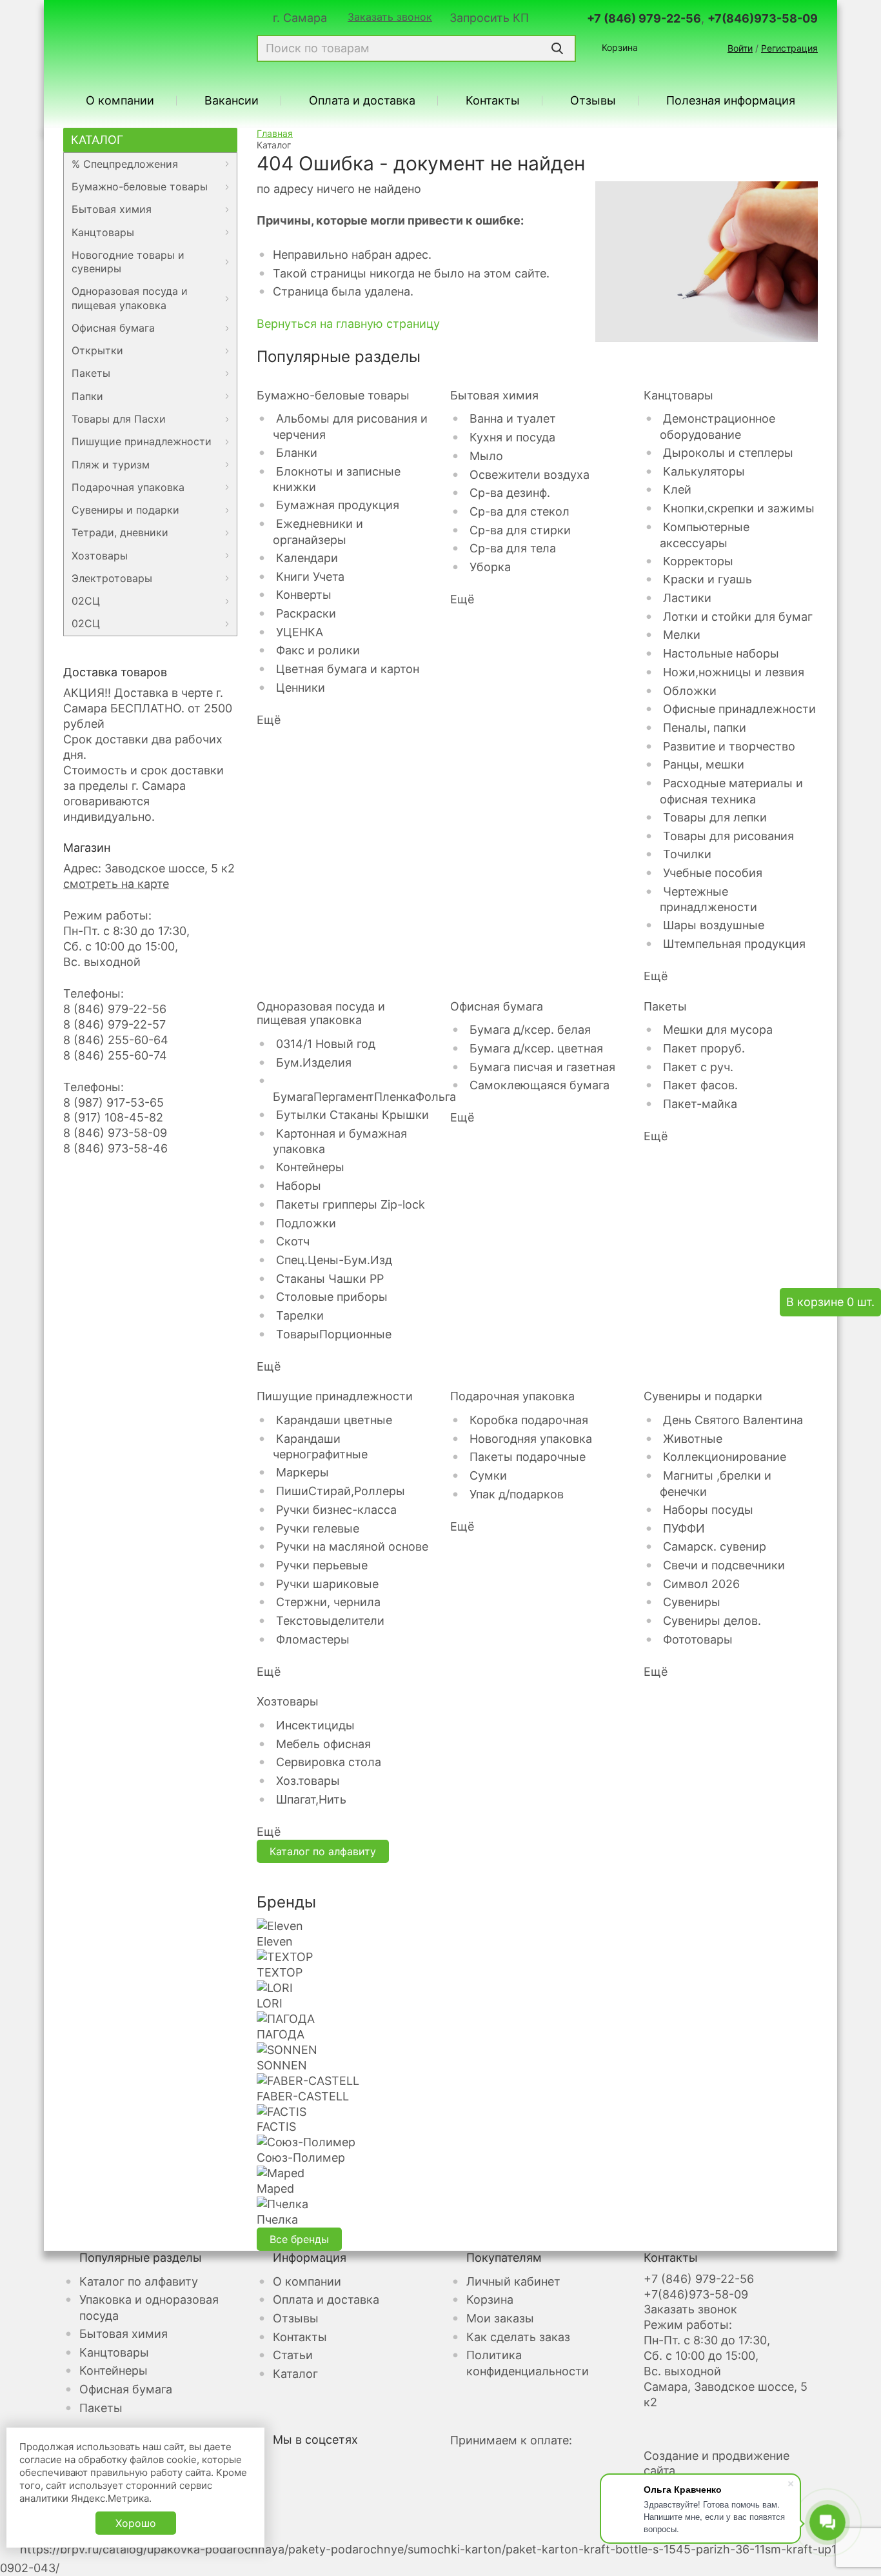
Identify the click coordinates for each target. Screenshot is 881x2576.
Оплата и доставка (362, 101)
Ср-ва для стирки (520, 530)
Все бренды (299, 2239)
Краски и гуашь (708, 579)
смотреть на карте (116, 884)
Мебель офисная (323, 1744)
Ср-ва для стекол (520, 511)
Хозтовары (100, 556)
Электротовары (112, 578)
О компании (120, 101)
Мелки (682, 635)
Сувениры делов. (712, 1621)
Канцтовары (103, 232)
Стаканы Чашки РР (330, 1279)
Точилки (687, 854)
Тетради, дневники (120, 532)
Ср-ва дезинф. (510, 493)
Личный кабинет (513, 2281)
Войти (740, 48)
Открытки (97, 350)
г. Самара (300, 18)
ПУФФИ (684, 1528)
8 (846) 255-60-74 (115, 1055)
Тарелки (300, 1315)
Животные (693, 1439)
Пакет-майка (700, 1104)
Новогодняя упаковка (531, 1439)
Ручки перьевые (322, 1565)
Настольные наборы (721, 653)
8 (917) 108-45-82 (113, 1117)
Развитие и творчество (729, 746)
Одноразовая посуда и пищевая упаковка (130, 298)
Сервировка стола (329, 1762)
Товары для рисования (728, 836)
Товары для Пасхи (119, 419)
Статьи (293, 2355)
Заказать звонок (390, 17)
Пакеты (91, 373)
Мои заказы (500, 2318)
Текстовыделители (330, 1621)
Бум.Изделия (314, 1062)
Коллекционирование (725, 1457)
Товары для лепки (715, 817)
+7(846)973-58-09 (763, 18)
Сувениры (692, 1602)
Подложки (306, 1223)
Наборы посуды (708, 1510)
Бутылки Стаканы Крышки (352, 1115)
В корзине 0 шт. (830, 1302)
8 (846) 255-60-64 (116, 1040)
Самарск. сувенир (715, 1546)
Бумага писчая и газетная (542, 1067)
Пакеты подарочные (528, 1457)
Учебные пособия (713, 873)
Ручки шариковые (327, 1584)
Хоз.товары (308, 1781)
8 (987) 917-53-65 (114, 1102)
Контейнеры (310, 1167)
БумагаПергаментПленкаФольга (364, 1097)
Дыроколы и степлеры (728, 453)
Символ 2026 (701, 1584)
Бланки (297, 453)
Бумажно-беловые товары (140, 186)
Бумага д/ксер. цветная (536, 1048)
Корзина (620, 47)
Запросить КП (489, 18)
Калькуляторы (704, 471)
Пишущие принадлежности (142, 441)
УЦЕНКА (300, 632)
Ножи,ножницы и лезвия (734, 672)
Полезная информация (731, 101)
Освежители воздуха (530, 475)
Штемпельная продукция (734, 944)
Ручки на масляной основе (352, 1546)
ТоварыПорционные (334, 1334)
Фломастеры (313, 1639)
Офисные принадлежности (739, 709)
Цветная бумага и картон (348, 669)
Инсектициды (315, 1725)
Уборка (490, 567)
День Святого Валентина (733, 1420)
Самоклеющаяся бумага (539, 1085)
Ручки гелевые (318, 1528)
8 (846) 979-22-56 (115, 1009)
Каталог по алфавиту (323, 1851)
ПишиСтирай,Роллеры (341, 1491)
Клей (677, 489)
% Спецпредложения (125, 164)
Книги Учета (310, 577)
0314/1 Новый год (326, 1044)
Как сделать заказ (518, 2337)
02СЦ (86, 601)
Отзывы (593, 101)
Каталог (97, 140)
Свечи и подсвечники (724, 1565)
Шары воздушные (714, 925)
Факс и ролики (318, 650)
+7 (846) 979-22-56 (644, 18)
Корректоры (698, 561)
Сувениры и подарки (125, 510)
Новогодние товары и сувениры (128, 262)
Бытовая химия (112, 209)
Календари (307, 558)
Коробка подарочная (529, 1420)
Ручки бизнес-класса (336, 1510)
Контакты (493, 101)
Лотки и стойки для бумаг (738, 617)
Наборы (299, 1186)
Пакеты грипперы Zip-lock (351, 1204)
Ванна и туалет (513, 418)
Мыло (486, 456)
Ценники (301, 688)
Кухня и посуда (512, 437)
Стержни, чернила (328, 1602)
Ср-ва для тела (513, 548)
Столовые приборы (332, 1297)
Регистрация (789, 48)
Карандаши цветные (334, 1420)
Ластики (687, 598)
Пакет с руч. (698, 1067)
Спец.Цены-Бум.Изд (334, 1260)
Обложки (690, 691)
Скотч (293, 1241)
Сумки (488, 1475)
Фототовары (698, 1639)
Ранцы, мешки (704, 764)
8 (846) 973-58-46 (115, 1148)
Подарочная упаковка (128, 487)
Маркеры (302, 1472)
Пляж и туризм (111, 465)
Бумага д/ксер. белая (530, 1030)
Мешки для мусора (718, 1030)
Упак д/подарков (517, 1494)
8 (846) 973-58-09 (115, 1133)
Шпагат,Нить (311, 1799)
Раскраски (306, 613)
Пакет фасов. (700, 1085)
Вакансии (232, 101)
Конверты (304, 595)
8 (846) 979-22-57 (114, 1024)
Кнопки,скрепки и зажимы (739, 508)
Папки (87, 396)
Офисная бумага (113, 328)
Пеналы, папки (705, 728)
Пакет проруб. (704, 1048)
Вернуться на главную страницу (348, 324)
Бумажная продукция (338, 505)
